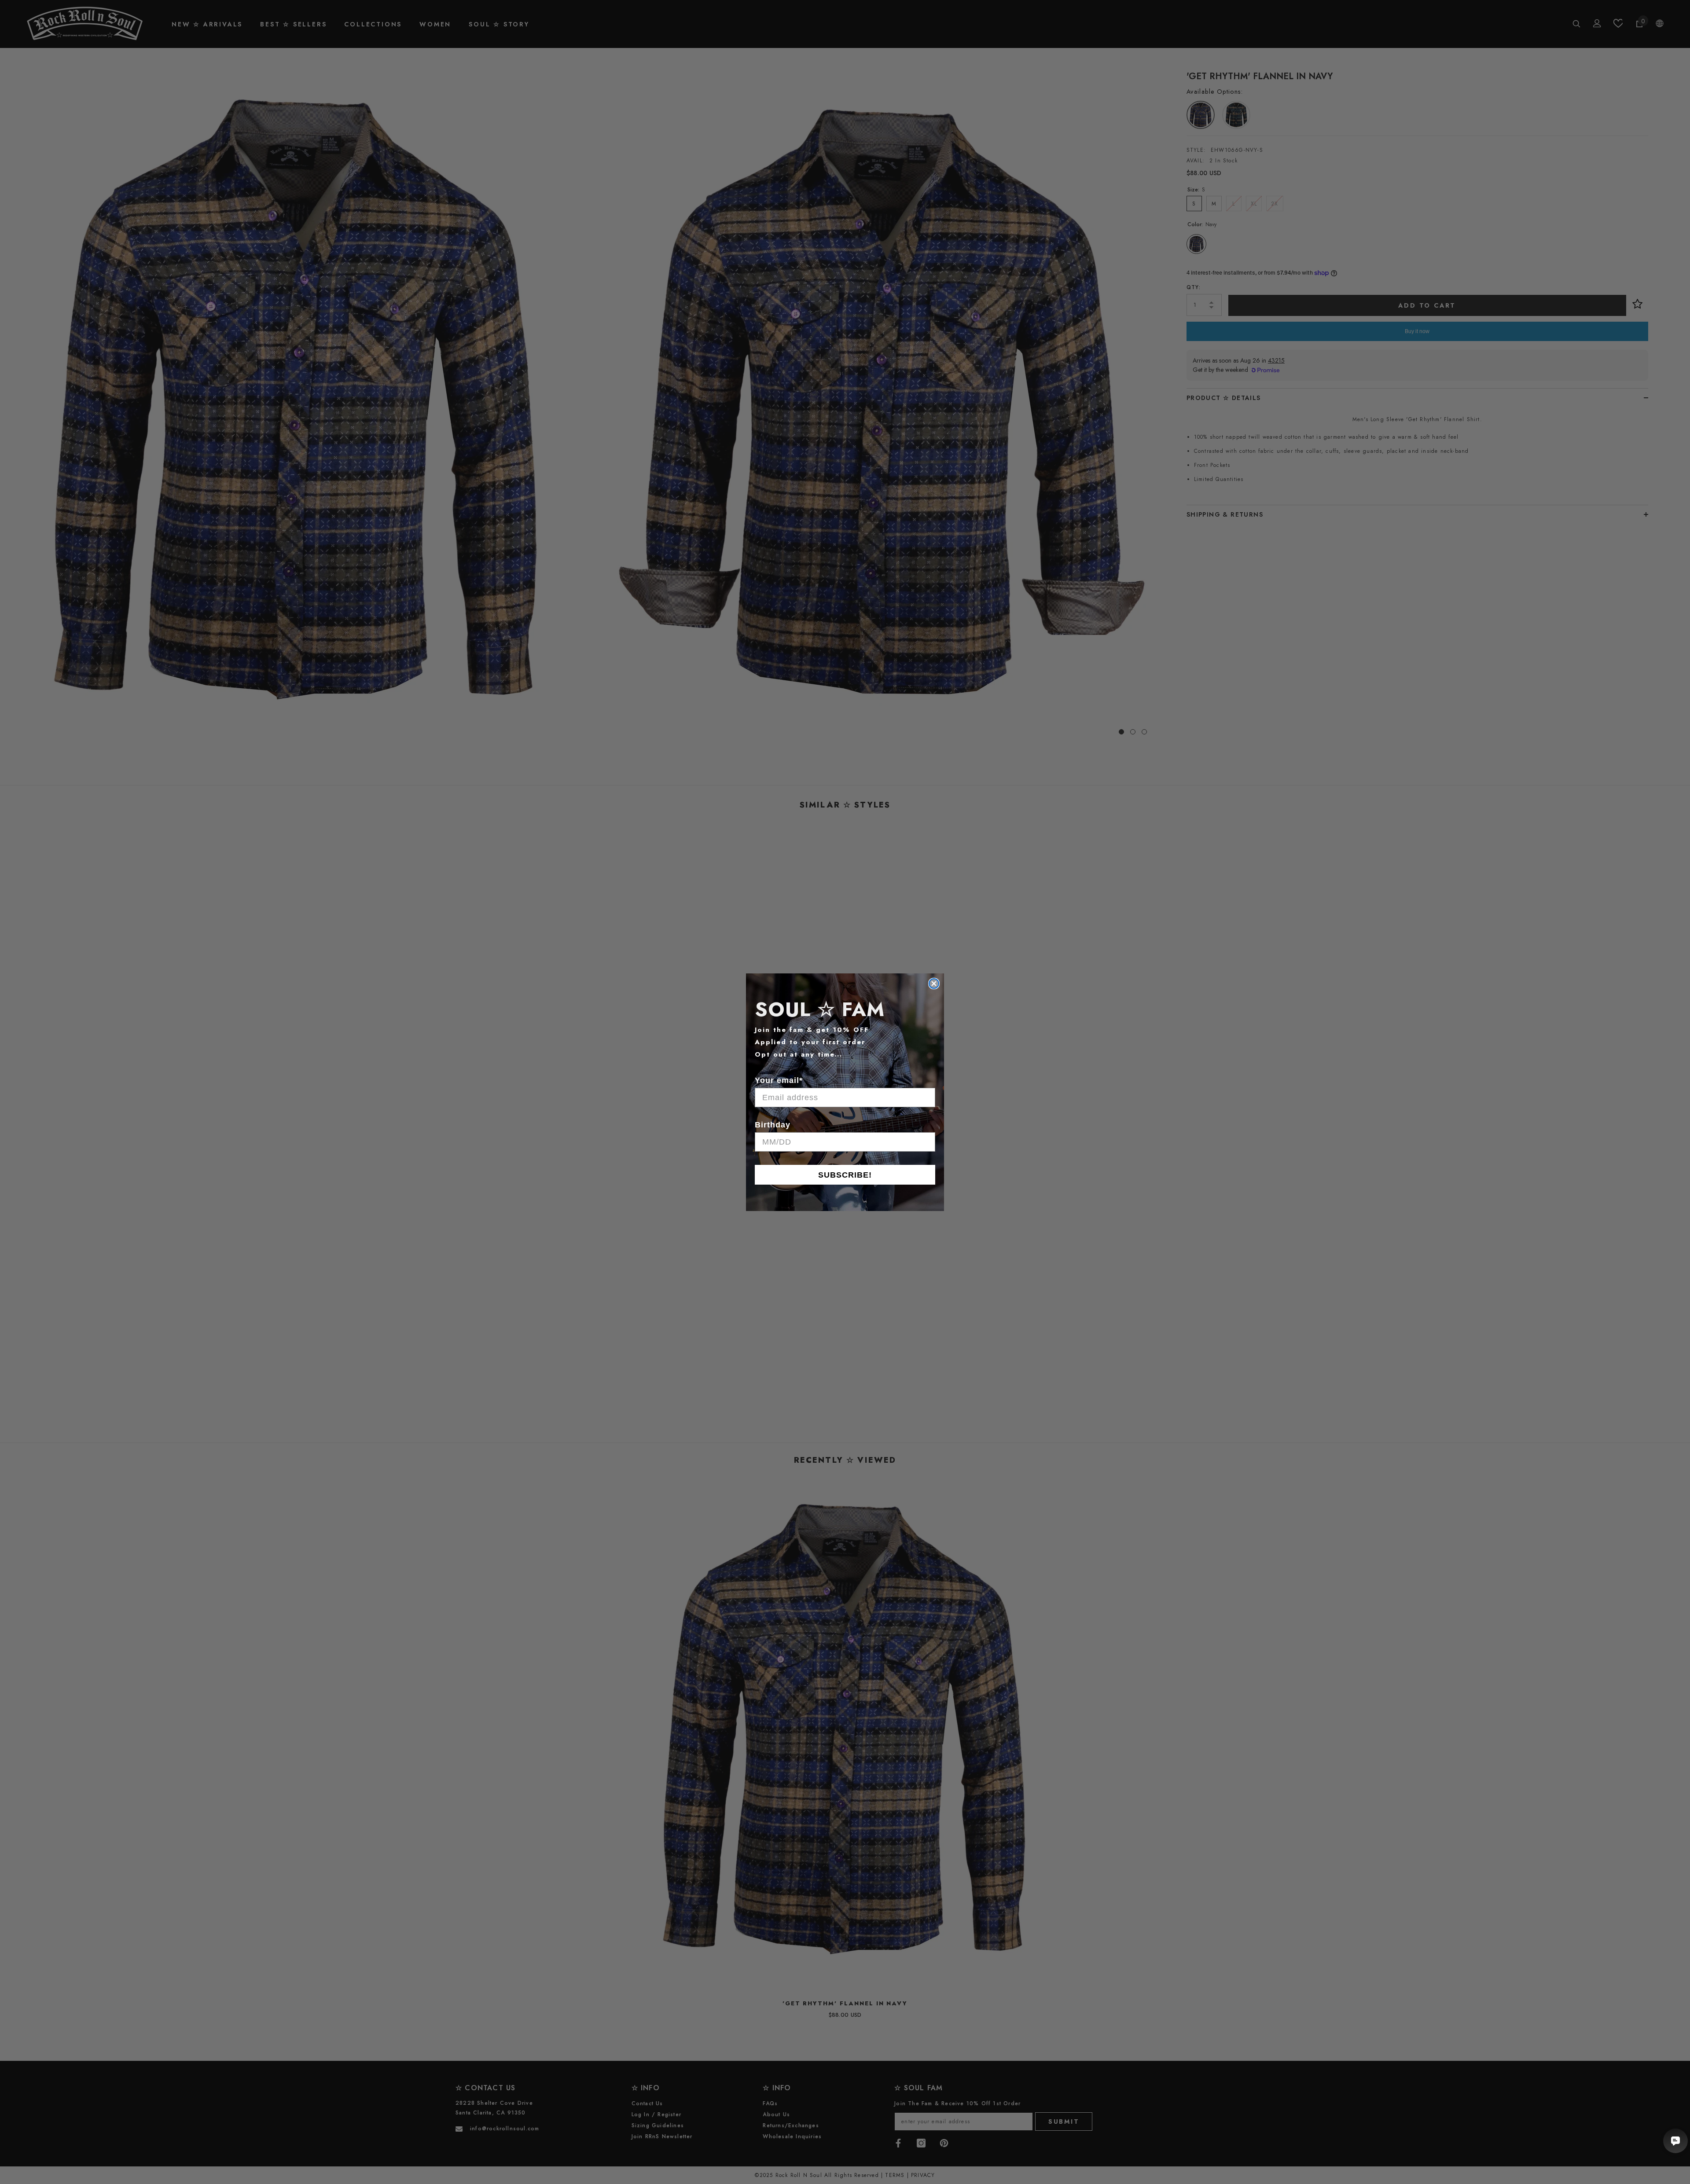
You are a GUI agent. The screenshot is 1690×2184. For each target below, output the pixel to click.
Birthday (773, 1125)
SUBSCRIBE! (845, 1175)
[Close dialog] (934, 984)
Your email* (779, 1080)
